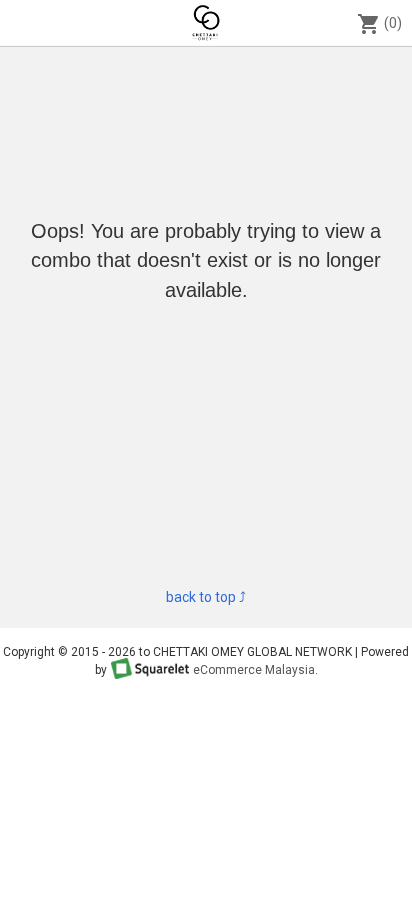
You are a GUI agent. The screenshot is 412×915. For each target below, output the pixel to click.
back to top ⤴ (206, 597)
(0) (379, 24)
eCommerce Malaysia (254, 670)
